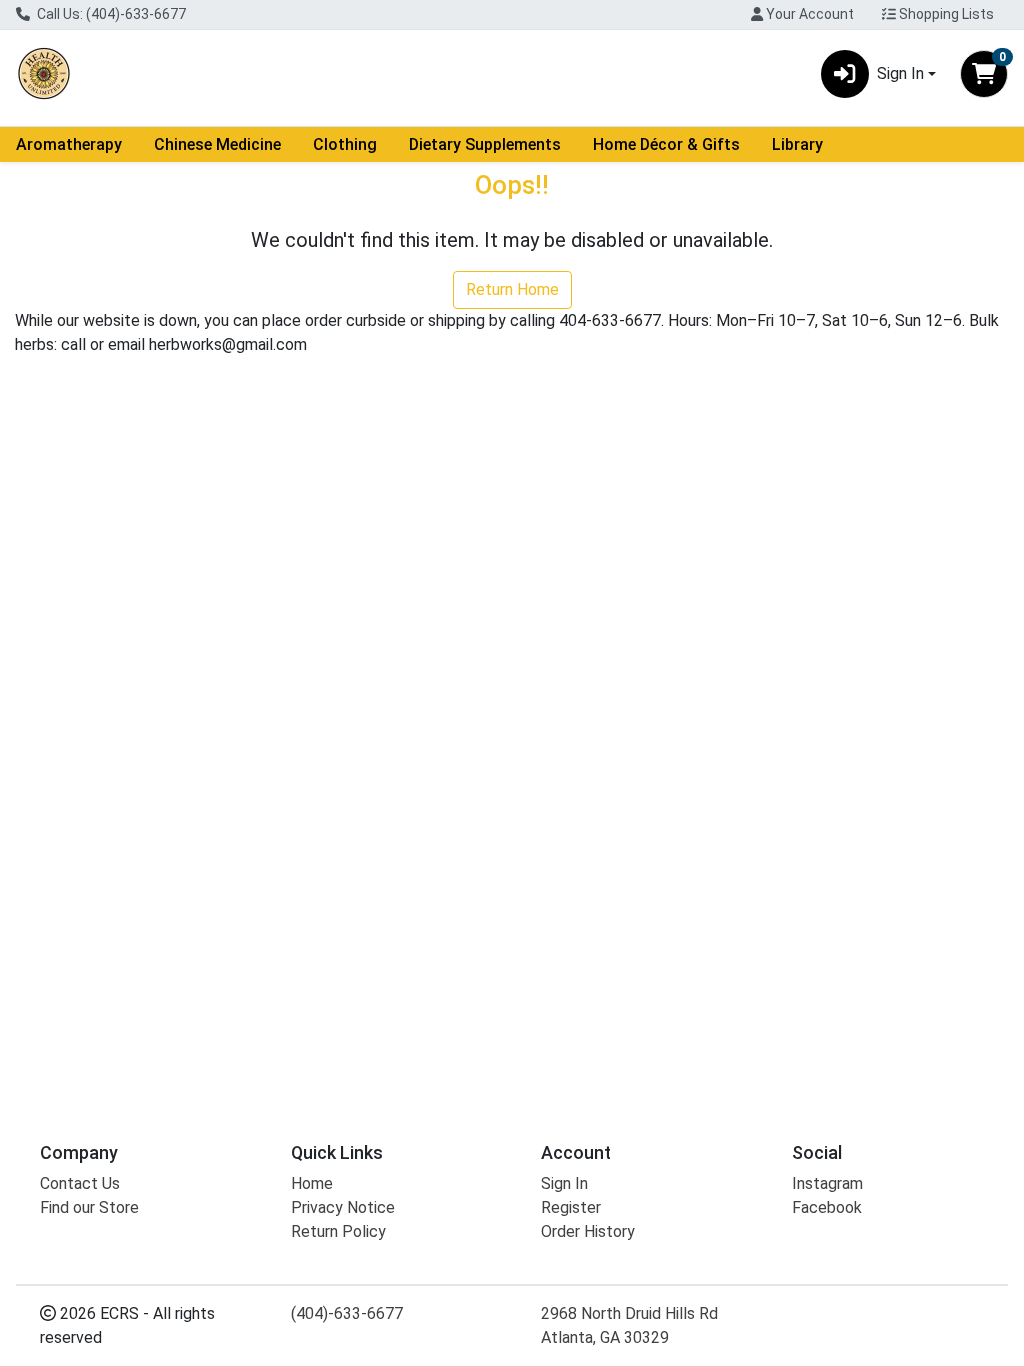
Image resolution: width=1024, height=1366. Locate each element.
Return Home (512, 289)
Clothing (345, 144)
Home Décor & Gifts (666, 144)
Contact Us (80, 1183)
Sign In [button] (900, 73)
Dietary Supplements (485, 144)
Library (797, 144)
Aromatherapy (69, 144)
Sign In (564, 1183)
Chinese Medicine (217, 144)
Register (571, 1207)
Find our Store (89, 1207)
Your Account (808, 14)
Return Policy (338, 1231)
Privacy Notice (343, 1207)
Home (312, 1183)
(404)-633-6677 (347, 1313)
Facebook (827, 1207)
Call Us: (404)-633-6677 (110, 14)
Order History (588, 1231)
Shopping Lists (945, 14)
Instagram (827, 1183)
